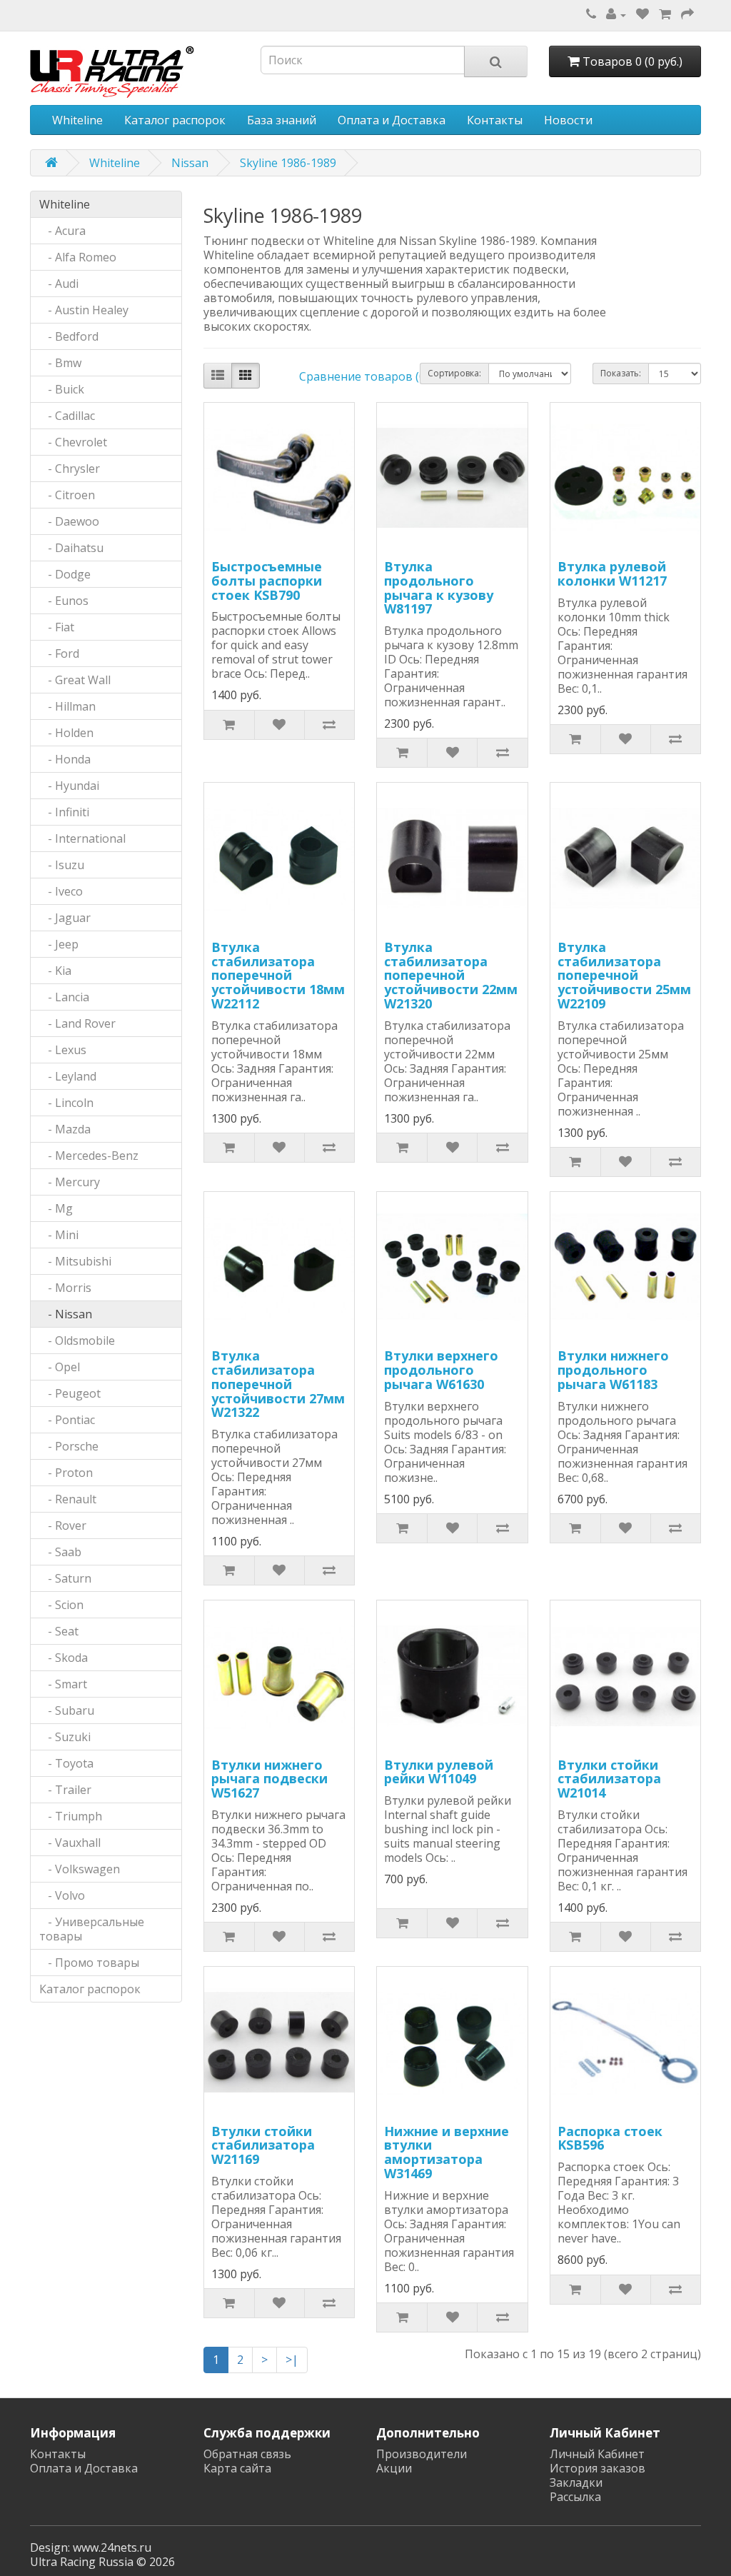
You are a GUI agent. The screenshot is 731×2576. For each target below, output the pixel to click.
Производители (422, 2454)
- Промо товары (89, 1963)
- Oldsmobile (77, 1340)
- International (82, 838)
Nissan (190, 163)
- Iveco (61, 891)
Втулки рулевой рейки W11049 (439, 1772)
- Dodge (65, 574)
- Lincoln (66, 1103)
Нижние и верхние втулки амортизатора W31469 (447, 2152)
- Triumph (71, 1816)
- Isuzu (62, 865)
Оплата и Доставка (392, 120)
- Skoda (64, 1658)
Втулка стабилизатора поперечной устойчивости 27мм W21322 (278, 1384)
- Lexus (63, 1050)
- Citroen (67, 495)
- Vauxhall (70, 1843)
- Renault (68, 1499)
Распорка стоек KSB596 (610, 2138)
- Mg (56, 1208)
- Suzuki (65, 1737)
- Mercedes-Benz (89, 1156)
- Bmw (60, 363)
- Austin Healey (84, 310)
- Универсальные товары (92, 1929)
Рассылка (575, 2497)
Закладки (576, 2482)
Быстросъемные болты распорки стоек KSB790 (267, 581)
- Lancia (64, 997)
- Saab (60, 1552)
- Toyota (66, 1763)
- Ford (59, 653)
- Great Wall (75, 680)
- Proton (66, 1473)
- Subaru (67, 1710)
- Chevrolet (73, 442)
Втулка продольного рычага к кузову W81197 (439, 587)
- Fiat (57, 627)
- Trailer (65, 1790)
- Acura (62, 231)
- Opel (60, 1367)
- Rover (63, 1525)
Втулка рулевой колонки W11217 (612, 573)
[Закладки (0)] (642, 14)
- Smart (63, 1684)
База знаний (282, 120)
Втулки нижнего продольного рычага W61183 (613, 1370)
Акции (394, 2468)
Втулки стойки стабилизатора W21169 (263, 2145)
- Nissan (66, 1314)
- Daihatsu (71, 548)
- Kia (55, 971)
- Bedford (69, 336)
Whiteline (77, 120)
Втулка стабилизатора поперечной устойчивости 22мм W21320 (451, 975)
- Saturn (65, 1578)
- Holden (66, 733)
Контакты (495, 120)
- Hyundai (69, 786)
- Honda (65, 759)
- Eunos (64, 601)
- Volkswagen (80, 1869)
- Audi (59, 284)
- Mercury (70, 1182)
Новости (568, 120)
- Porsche (69, 1446)
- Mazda (65, 1129)
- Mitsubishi (75, 1261)
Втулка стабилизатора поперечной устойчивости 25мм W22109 (624, 975)
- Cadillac (67, 416)
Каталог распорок (175, 120)
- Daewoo (69, 521)
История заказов (598, 2468)
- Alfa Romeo (78, 257)
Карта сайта (237, 2468)
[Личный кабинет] (616, 14)
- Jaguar (65, 918)
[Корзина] (665, 14)
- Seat (59, 1631)
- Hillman (67, 706)
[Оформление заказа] (687, 14)
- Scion (61, 1605)
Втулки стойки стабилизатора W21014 (609, 1779)
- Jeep (59, 944)
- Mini (59, 1235)
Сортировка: (454, 373)
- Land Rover (77, 1023)
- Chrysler (70, 468)
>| (292, 2360)
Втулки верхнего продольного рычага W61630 (441, 1370)
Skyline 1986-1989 (288, 163)
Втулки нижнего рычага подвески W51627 (269, 1779)
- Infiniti (64, 812)
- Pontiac (67, 1420)
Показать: (621, 373)
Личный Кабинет (597, 2454)
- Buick (62, 389)
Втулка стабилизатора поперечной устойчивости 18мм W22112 (278, 975)
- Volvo (62, 1895)
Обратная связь (247, 2454)
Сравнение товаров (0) (364, 376)
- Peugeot (70, 1393)
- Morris (65, 1288)
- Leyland (68, 1076)
